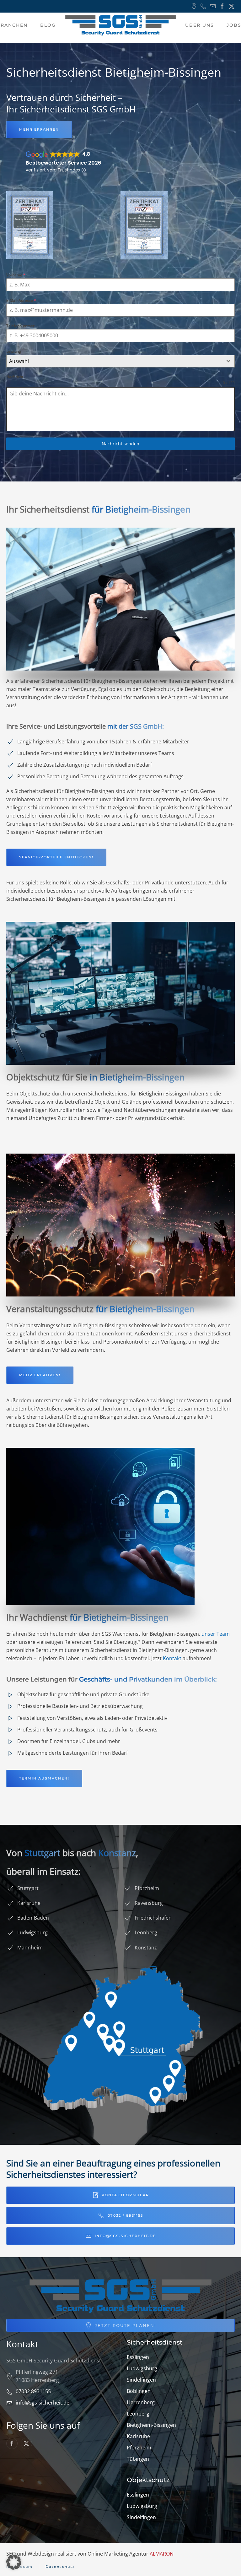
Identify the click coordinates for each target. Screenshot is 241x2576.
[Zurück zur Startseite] (120, 25)
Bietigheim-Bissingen (151, 2425)
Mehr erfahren (39, 129)
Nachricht (15, 377)
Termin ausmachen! (44, 1778)
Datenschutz (60, 2567)
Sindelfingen (141, 2380)
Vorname (16, 275)
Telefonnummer (20, 326)
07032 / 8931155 (125, 2215)
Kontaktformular (125, 2195)
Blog (48, 25)
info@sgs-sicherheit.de (125, 2236)
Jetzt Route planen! (125, 2325)
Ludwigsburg (142, 2368)
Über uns (200, 25)
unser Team (216, 1634)
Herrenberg (141, 2402)
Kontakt (172, 1658)
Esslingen (138, 2357)
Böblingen (139, 2391)
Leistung (14, 351)
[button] (14, 2562)
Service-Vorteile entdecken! (56, 857)
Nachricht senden (120, 444)
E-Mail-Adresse (21, 300)
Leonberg (138, 2414)
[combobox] (120, 361)
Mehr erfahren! (40, 1375)
